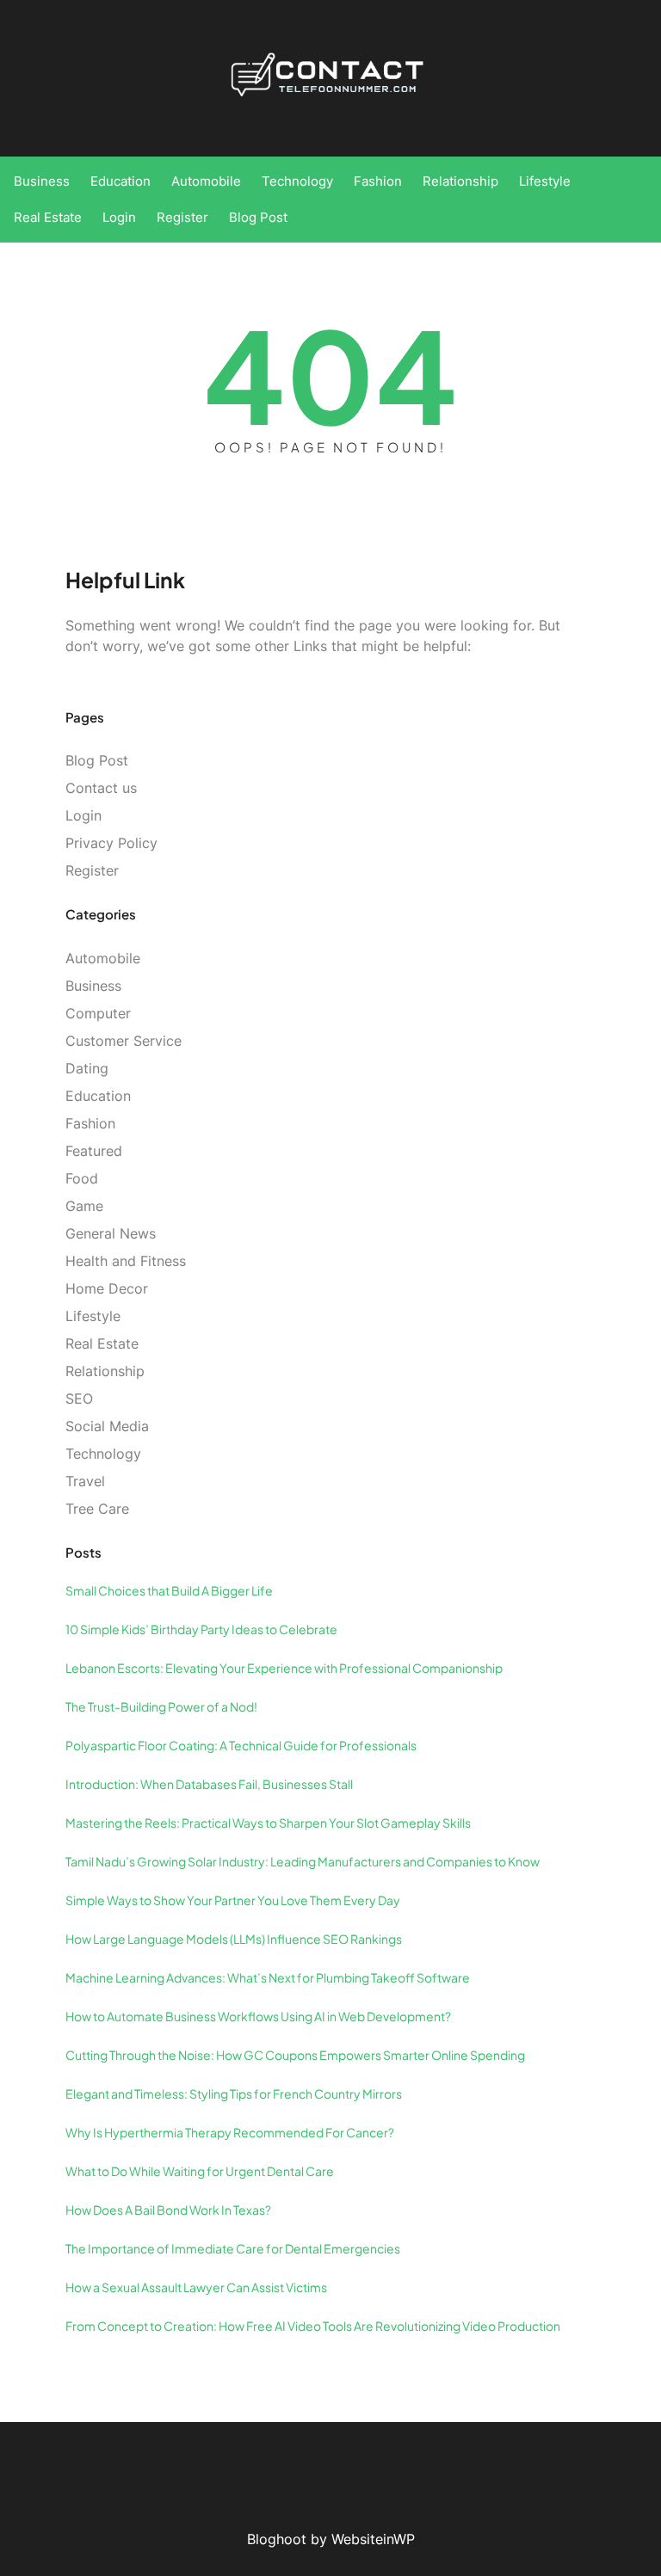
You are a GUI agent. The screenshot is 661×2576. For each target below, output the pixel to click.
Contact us (101, 788)
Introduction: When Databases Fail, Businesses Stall (209, 1784)
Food (82, 1178)
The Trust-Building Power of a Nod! (161, 1706)
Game (84, 1206)
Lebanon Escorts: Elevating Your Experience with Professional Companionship (284, 1668)
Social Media (107, 1426)
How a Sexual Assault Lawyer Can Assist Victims (196, 2287)
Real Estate (102, 1343)
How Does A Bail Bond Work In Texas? (168, 2210)
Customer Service (124, 1041)
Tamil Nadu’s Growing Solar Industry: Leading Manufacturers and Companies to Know (303, 1861)
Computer (98, 1013)
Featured (94, 1151)
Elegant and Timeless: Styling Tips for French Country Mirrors (234, 2093)
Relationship (105, 1371)
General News (111, 1233)
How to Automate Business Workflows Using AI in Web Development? (258, 2016)
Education (98, 1096)
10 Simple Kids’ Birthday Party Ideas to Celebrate (201, 1629)
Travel (85, 1481)
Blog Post (97, 760)
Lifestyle (93, 1316)
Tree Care (97, 1509)
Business (93, 986)
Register (92, 870)
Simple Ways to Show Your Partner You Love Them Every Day (233, 1900)
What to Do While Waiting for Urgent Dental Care (200, 2171)
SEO (79, 1399)
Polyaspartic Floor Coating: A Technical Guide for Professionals (241, 1745)
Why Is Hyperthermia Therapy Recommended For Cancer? (230, 2132)
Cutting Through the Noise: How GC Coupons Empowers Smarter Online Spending (295, 2055)
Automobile (103, 958)
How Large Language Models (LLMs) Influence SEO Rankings (234, 1939)
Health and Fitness (126, 1261)
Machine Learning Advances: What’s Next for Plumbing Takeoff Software (268, 1977)
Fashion (90, 1123)
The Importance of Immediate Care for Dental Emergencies (233, 2248)
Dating (87, 1068)
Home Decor (107, 1288)
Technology (103, 1454)
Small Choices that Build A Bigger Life (169, 1590)
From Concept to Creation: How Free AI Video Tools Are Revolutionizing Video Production (313, 2326)
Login (83, 815)
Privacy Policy (111, 843)
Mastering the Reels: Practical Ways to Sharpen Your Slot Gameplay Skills (268, 1823)
